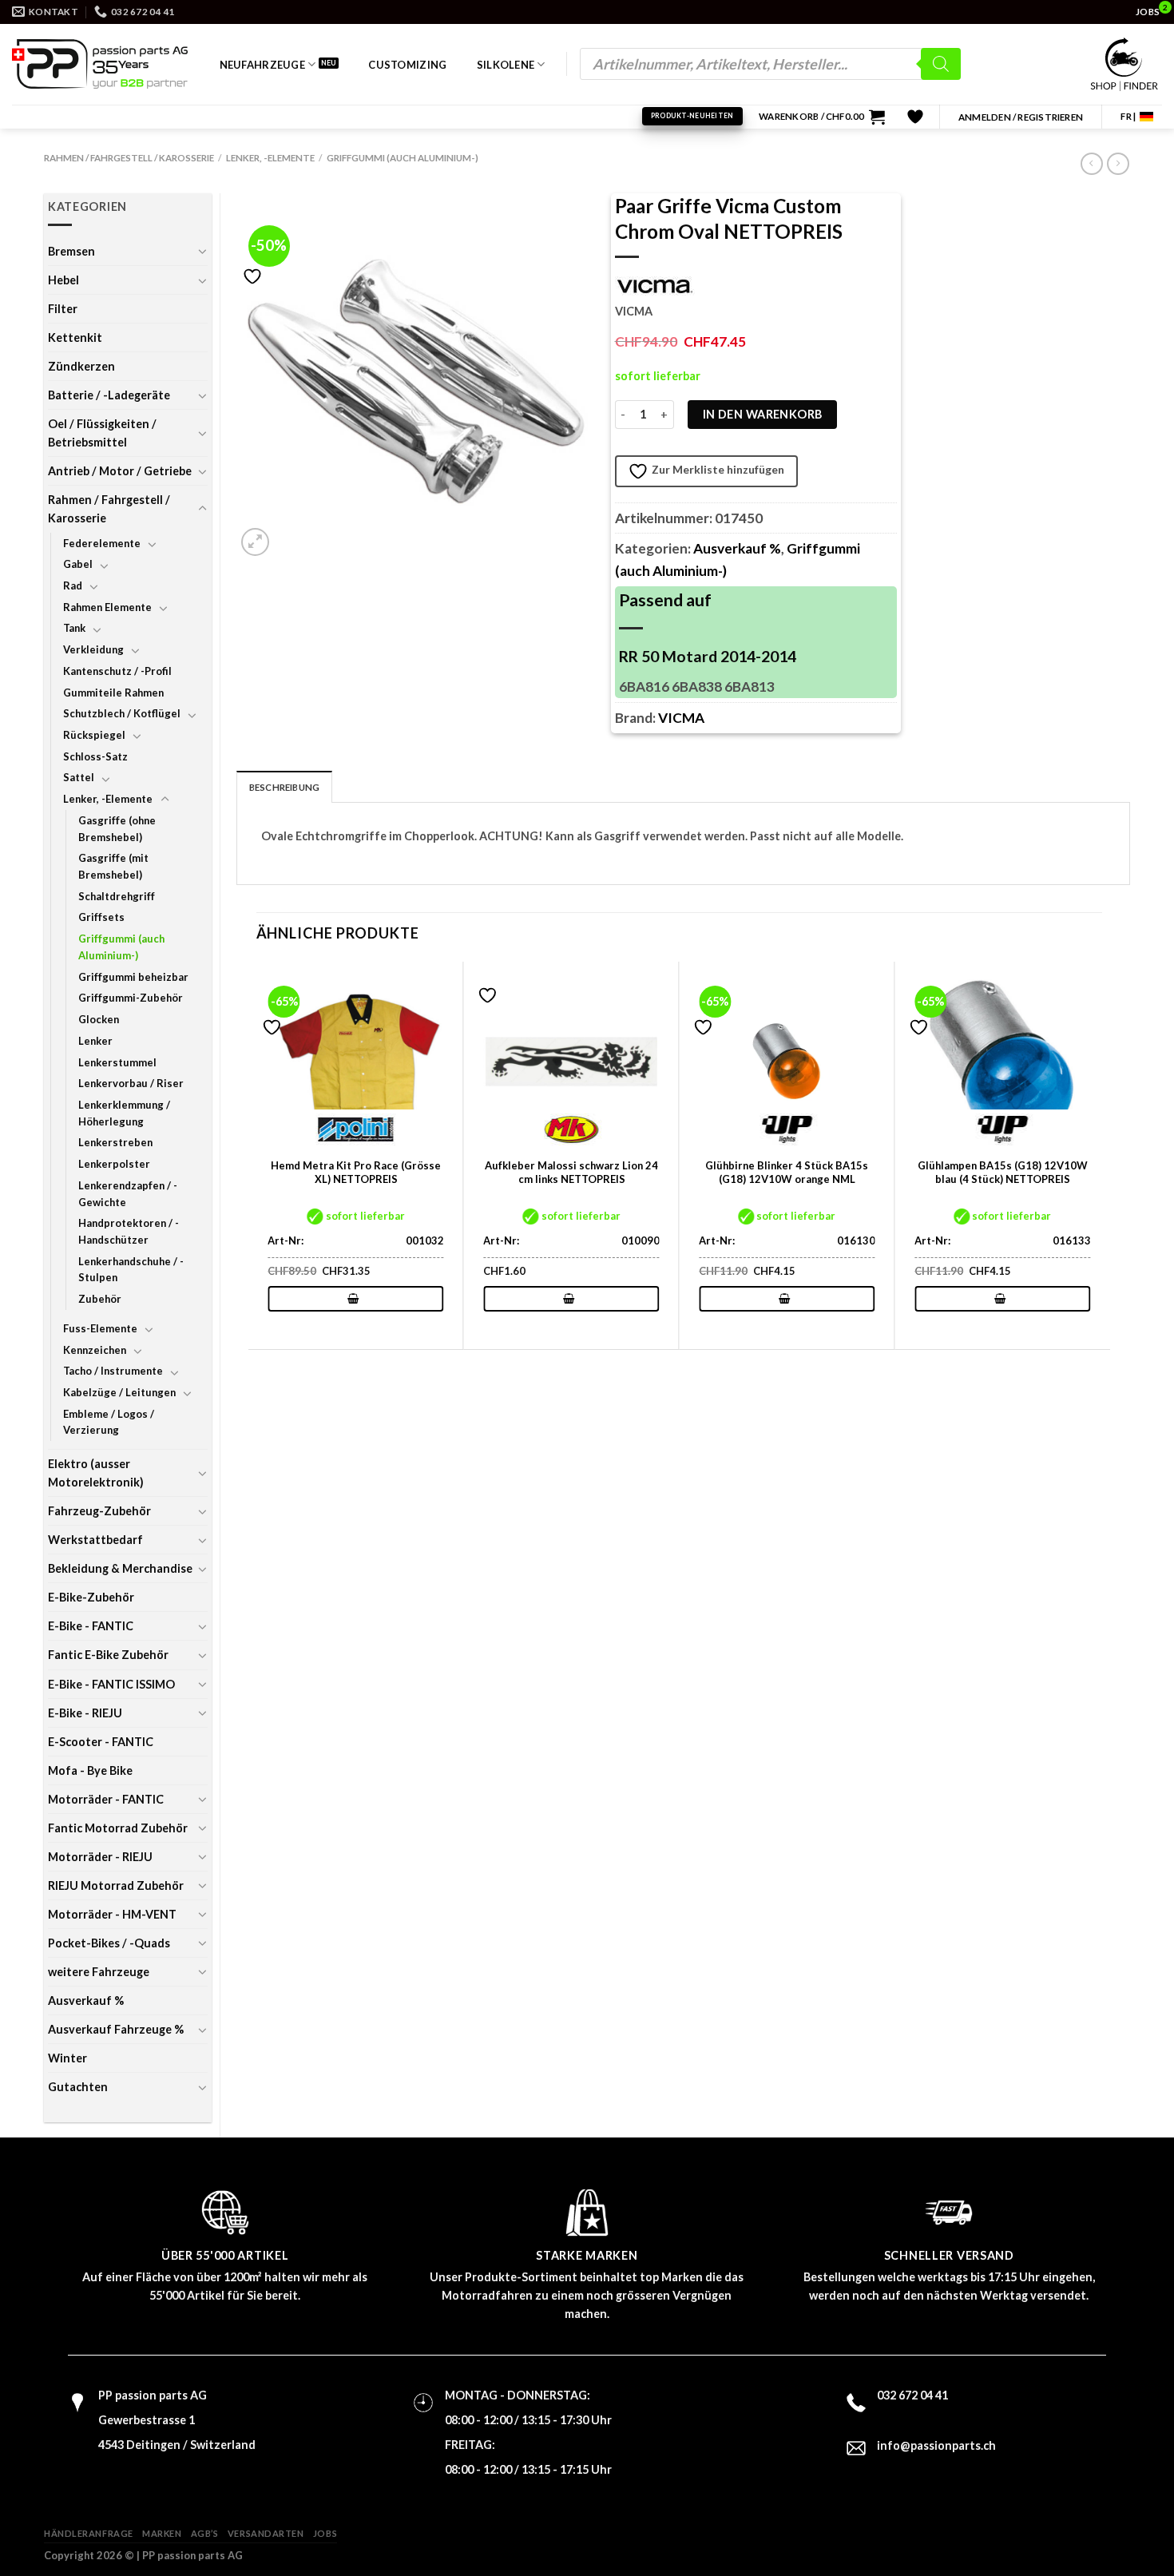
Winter (67, 2058)
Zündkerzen (81, 366)
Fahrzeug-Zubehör (99, 1511)
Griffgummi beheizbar (133, 977)
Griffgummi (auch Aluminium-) (403, 158)
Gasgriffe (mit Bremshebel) (113, 866)
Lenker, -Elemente (270, 158)
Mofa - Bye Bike (90, 1770)
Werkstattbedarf (95, 1540)
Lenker (95, 1041)
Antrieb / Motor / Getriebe (120, 471)
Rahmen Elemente (107, 607)
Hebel (63, 280)
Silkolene (506, 65)
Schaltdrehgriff (117, 896)
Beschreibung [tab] (285, 787)
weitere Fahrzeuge (99, 1972)
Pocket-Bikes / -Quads (109, 1943)
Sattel (79, 777)
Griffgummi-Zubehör (131, 998)
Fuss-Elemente (100, 1328)
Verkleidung (93, 649)
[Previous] (257, 1155)
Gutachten (78, 2087)
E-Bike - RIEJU (85, 1713)
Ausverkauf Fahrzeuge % (116, 2029)
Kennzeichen (95, 1350)
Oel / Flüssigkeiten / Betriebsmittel (102, 433)
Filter (63, 309)
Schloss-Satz (95, 756)
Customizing (407, 65)
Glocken (99, 1019)
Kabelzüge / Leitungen (119, 1392)
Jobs (325, 2533)
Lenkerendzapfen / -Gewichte (128, 1194)
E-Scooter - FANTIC (101, 1742)
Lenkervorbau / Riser (131, 1083)
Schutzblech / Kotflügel (122, 713)
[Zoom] (255, 542)
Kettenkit (75, 337)
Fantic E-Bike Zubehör (108, 1655)
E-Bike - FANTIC (91, 1626)
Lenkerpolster (114, 1164)
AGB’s (205, 2533)
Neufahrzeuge (262, 65)
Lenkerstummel (117, 1062)
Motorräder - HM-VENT (112, 1914)
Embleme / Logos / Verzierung (109, 1422)
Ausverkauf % (86, 2000)
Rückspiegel (94, 735)
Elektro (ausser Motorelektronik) (96, 1473)
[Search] (941, 64)
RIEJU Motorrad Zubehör (116, 1885)
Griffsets (101, 917)
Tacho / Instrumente (113, 1371)
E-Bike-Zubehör (91, 1597)
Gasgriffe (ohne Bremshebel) (117, 829)
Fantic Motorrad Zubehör (118, 1828)
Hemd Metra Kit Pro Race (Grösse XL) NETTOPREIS (356, 1172)
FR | (1128, 116)
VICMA (681, 718)
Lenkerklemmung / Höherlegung (124, 1113)
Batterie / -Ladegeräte (109, 395)
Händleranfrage (89, 2533)
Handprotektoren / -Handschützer (129, 1231)
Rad (73, 585)
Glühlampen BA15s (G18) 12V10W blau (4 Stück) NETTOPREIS (1003, 1172)
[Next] (1101, 1155)
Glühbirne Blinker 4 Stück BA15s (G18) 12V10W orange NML (787, 1172)
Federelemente (102, 543)
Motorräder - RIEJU (100, 1857)
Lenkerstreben (115, 1142)
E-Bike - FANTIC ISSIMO (111, 1684)
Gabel (78, 564)
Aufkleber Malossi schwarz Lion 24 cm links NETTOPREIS (571, 1172)
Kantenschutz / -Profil (117, 671)
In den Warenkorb (763, 414)
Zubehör (100, 1299)
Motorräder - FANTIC (106, 1799)
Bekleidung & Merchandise (120, 1568)
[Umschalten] (202, 251)
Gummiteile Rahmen (113, 693)
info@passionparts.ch (936, 2445)
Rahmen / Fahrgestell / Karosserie (129, 158)
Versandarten (266, 2533)
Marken (162, 2533)
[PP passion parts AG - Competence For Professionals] (100, 64)
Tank (74, 628)
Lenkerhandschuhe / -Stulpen (131, 1270)
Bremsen (71, 251)
